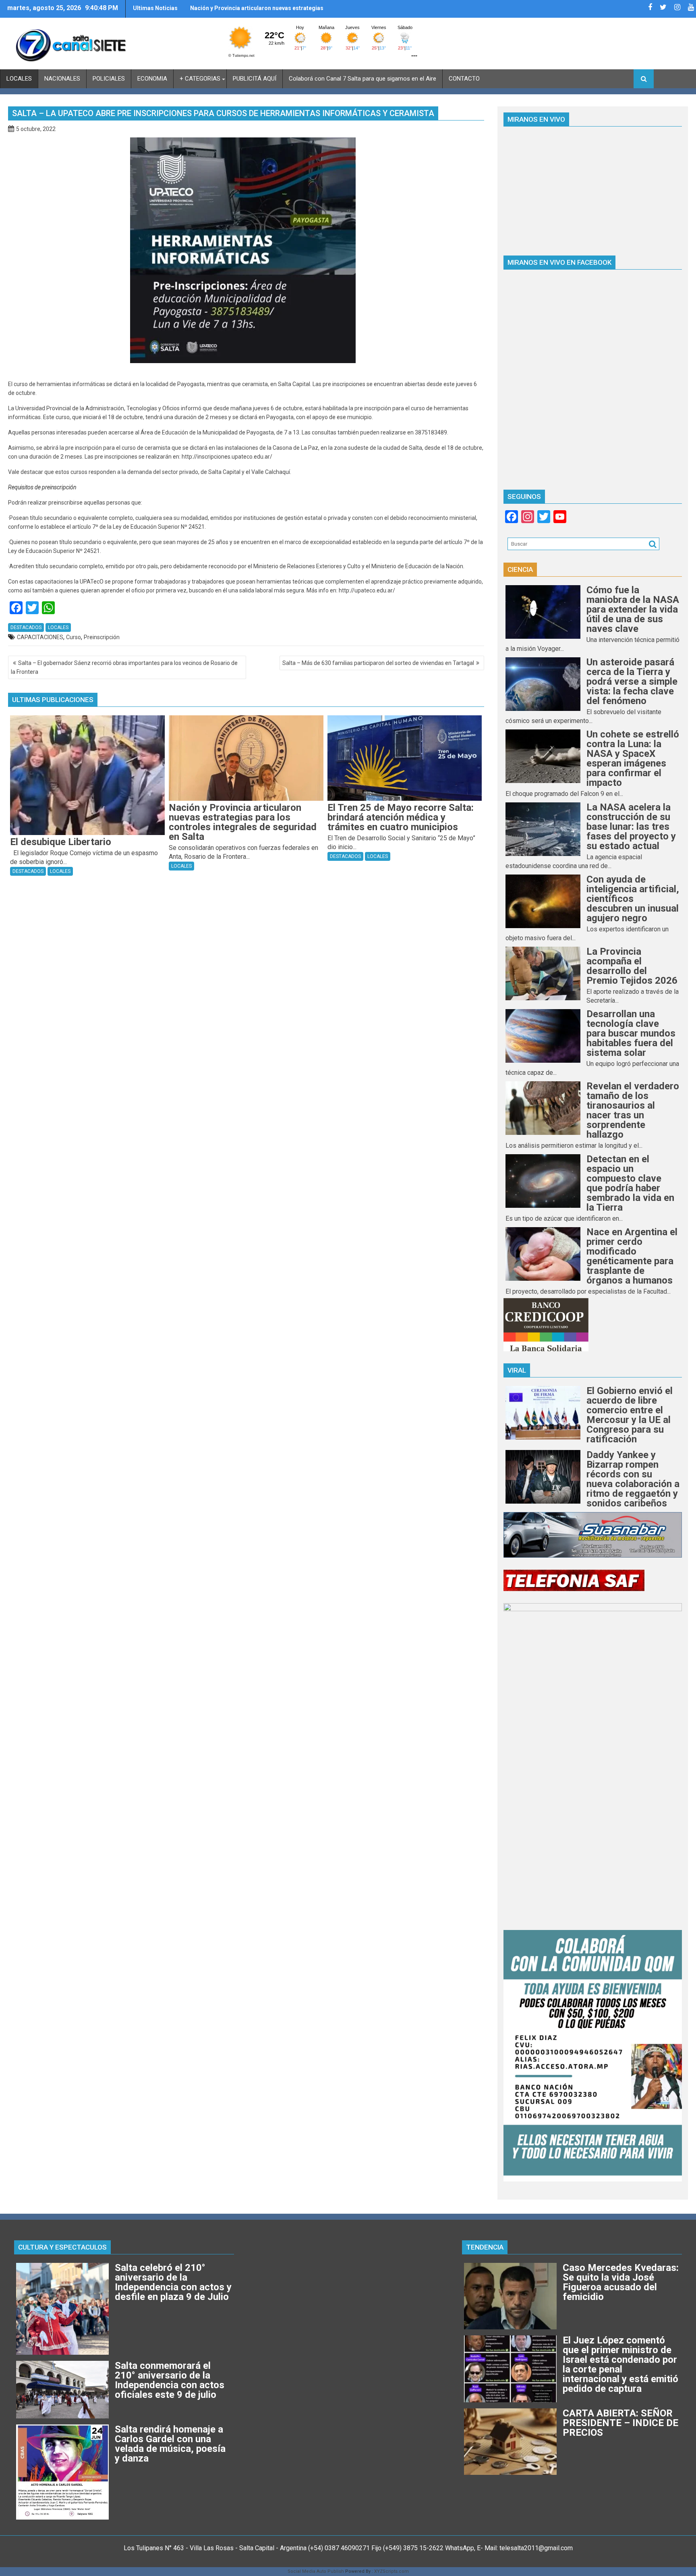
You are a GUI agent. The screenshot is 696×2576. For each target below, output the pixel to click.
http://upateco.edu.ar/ (367, 590)
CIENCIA (520, 569)
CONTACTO (464, 79)
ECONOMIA (152, 79)
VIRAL (517, 1370)
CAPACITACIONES (40, 637)
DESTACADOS (26, 627)
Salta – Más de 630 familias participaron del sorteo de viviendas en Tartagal (378, 663)
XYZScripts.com (391, 2571)
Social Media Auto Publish (316, 2571)
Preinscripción (102, 637)
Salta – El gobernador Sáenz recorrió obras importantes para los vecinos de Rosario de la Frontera (124, 667)
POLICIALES (109, 79)
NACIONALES (62, 79)
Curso (74, 637)
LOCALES (19, 79)
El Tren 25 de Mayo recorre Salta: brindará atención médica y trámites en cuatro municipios (255, 11)
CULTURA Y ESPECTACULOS (62, 2247)
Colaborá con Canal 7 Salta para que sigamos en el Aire (362, 79)
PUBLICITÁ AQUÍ (255, 79)
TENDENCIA (485, 2247)
